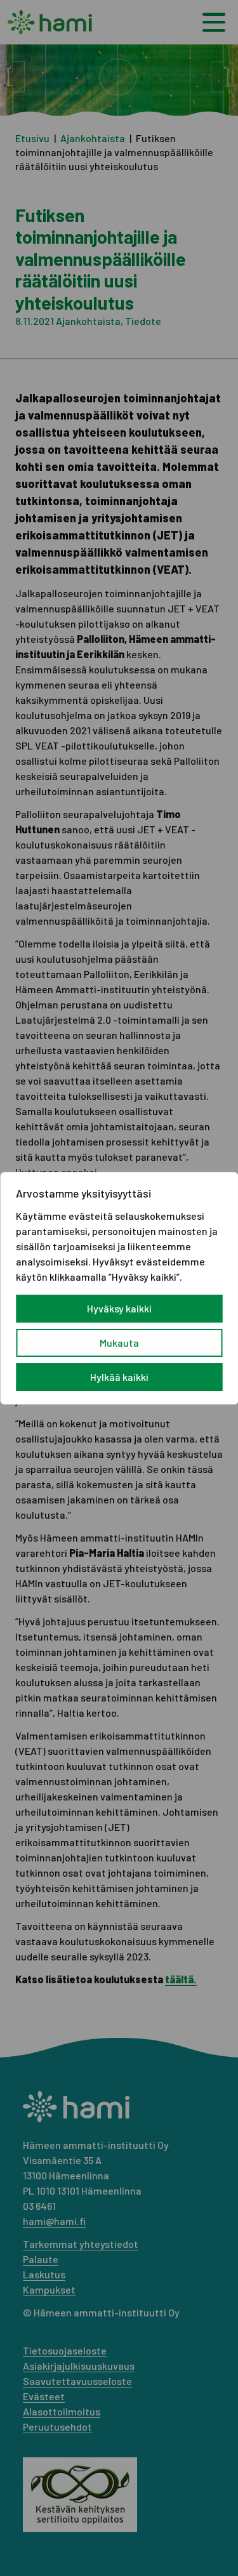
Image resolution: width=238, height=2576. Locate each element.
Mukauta (119, 1343)
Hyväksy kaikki (119, 1308)
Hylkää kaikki (119, 1377)
